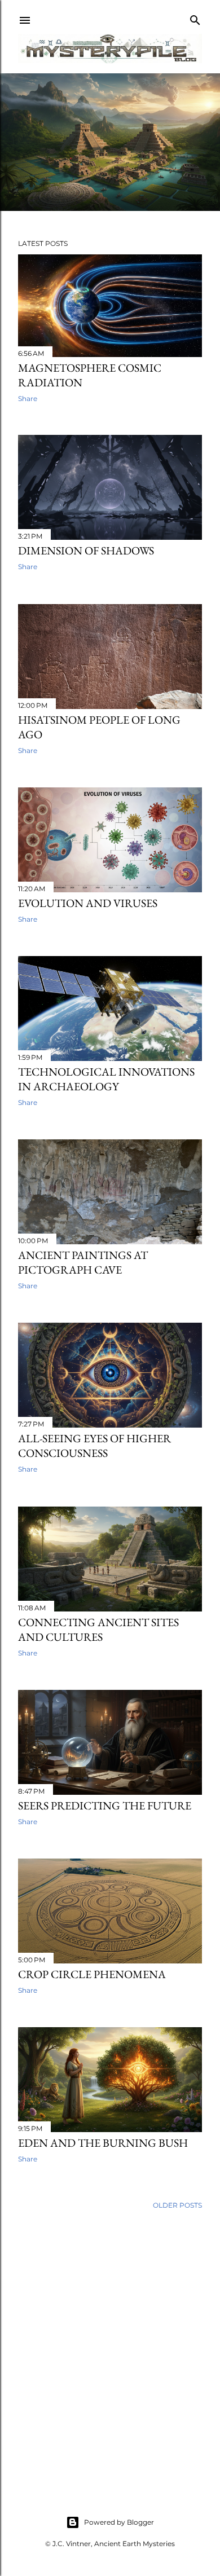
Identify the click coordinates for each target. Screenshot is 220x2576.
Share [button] (28, 398)
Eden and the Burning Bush (103, 2143)
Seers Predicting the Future (105, 1806)
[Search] (195, 18)
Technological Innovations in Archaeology (106, 1079)
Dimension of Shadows (86, 551)
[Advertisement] (110, 2349)
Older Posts (177, 2205)
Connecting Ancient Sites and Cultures (98, 1630)
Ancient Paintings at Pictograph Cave (83, 1262)
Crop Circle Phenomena (92, 1974)
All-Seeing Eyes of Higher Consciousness (94, 1446)
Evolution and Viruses (88, 903)
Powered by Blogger (119, 2522)
